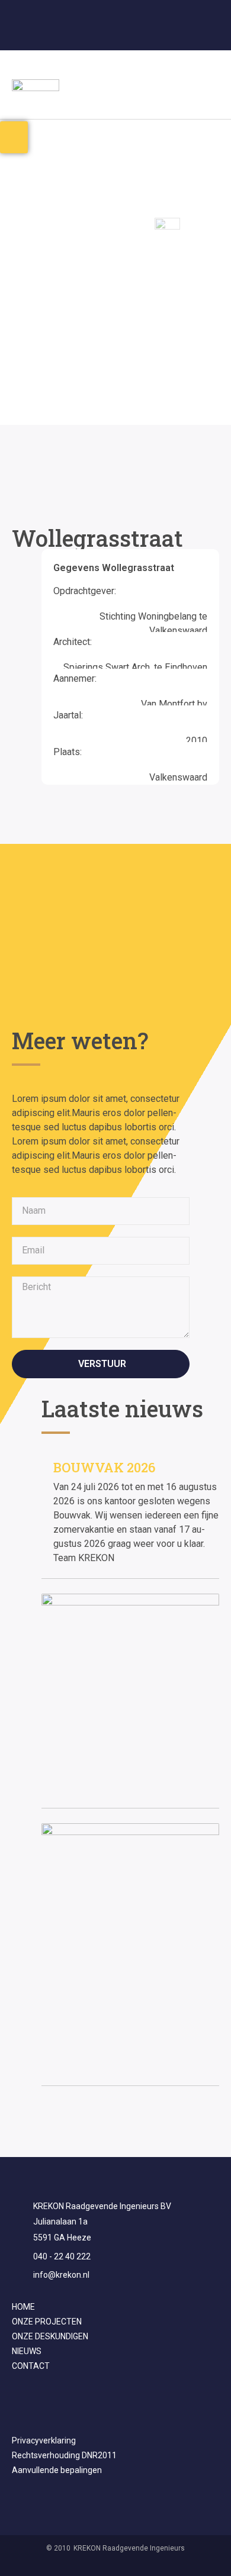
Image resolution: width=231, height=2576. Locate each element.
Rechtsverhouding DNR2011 (64, 2455)
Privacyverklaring (44, 2440)
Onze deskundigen (50, 2336)
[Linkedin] (127, 34)
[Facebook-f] (104, 34)
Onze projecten (47, 2322)
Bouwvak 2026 (104, 1467)
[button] (211, 85)
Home (23, 2307)
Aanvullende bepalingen (57, 2470)
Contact (31, 2366)
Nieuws (27, 2351)
